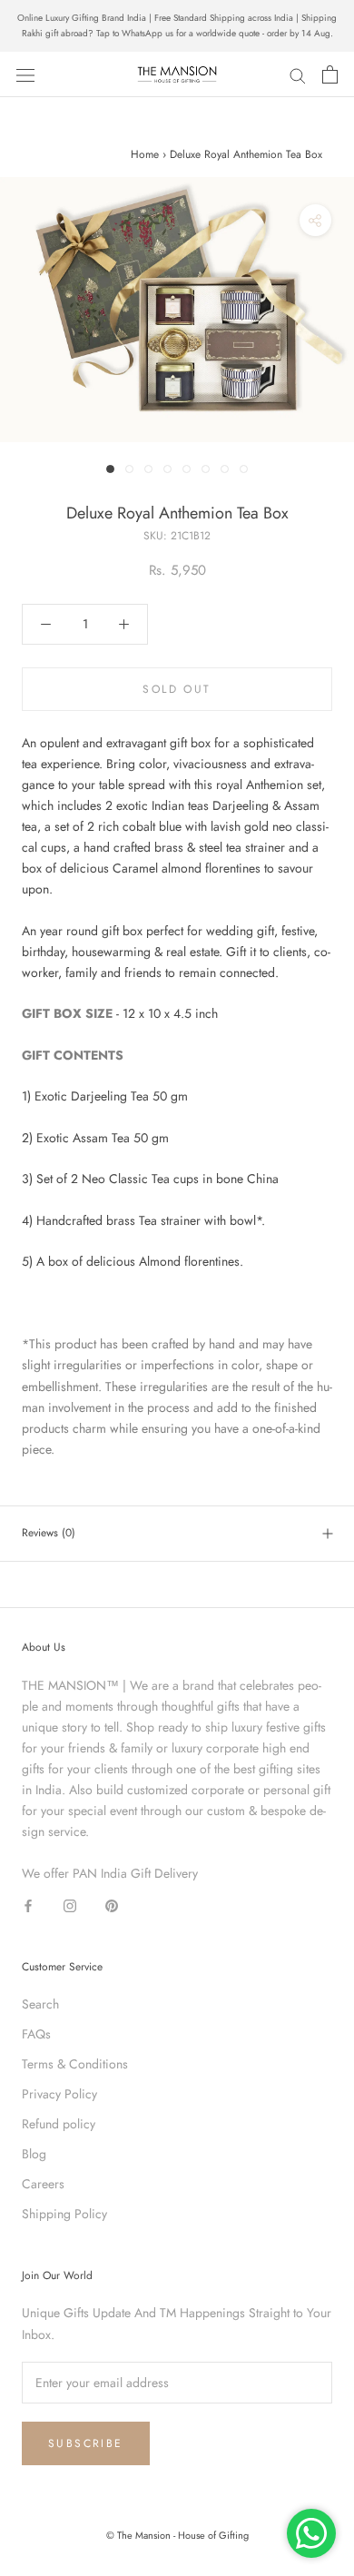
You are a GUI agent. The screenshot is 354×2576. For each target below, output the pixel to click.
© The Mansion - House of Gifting (177, 2535)
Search (40, 2004)
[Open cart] (330, 74)
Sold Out (177, 689)
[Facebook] (28, 1905)
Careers (43, 2184)
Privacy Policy (59, 2094)
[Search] (298, 74)
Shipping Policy (64, 2214)
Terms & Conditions (75, 2064)
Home (145, 154)
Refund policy (59, 2124)
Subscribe (86, 2443)
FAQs (36, 2034)
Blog (34, 2154)
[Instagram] (70, 1905)
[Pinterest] (112, 1905)
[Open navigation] (25, 74)
